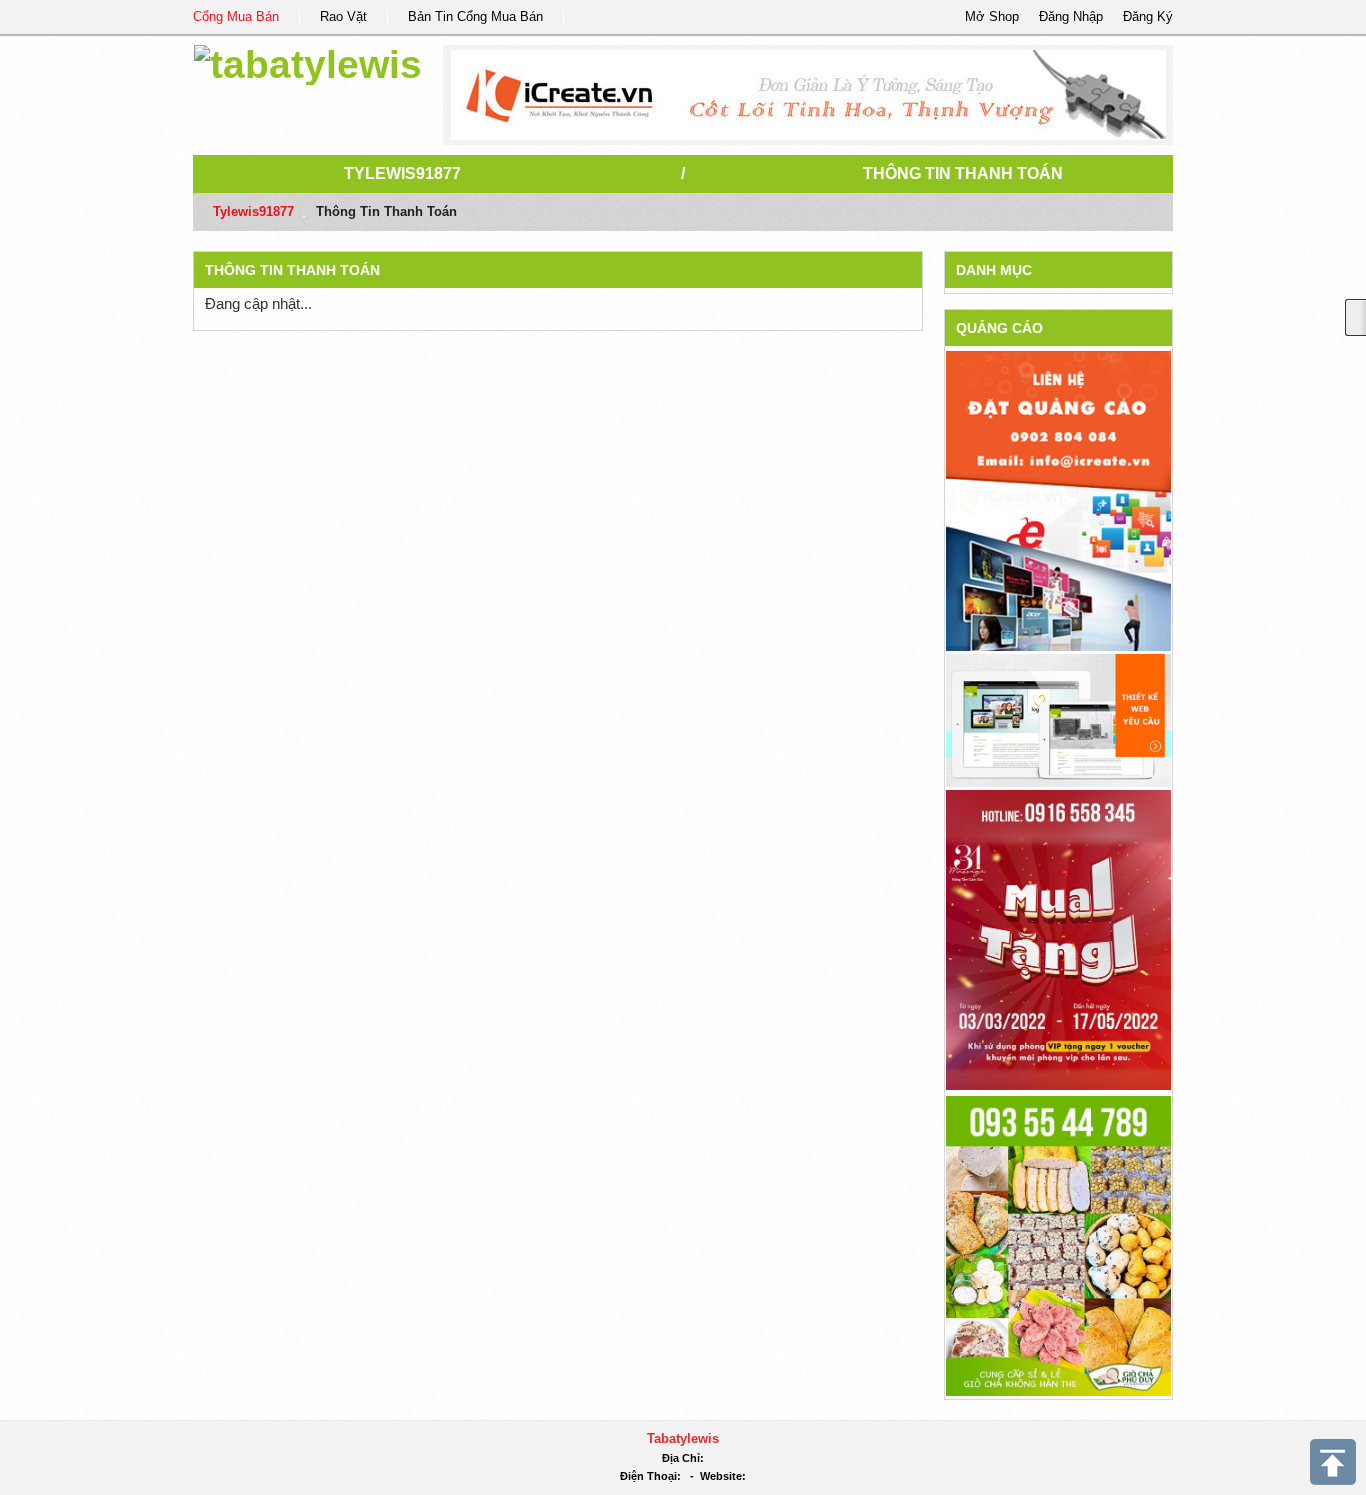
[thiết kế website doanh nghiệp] (1058, 719)
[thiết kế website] (808, 95)
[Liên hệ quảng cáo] (1058, 499)
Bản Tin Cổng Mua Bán (475, 16)
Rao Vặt (343, 16)
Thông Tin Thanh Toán (963, 173)
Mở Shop (992, 16)
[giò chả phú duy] (1058, 1244)
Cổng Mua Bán (236, 16)
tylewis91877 (402, 173)
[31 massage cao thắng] (1058, 938)
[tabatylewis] (308, 61)
